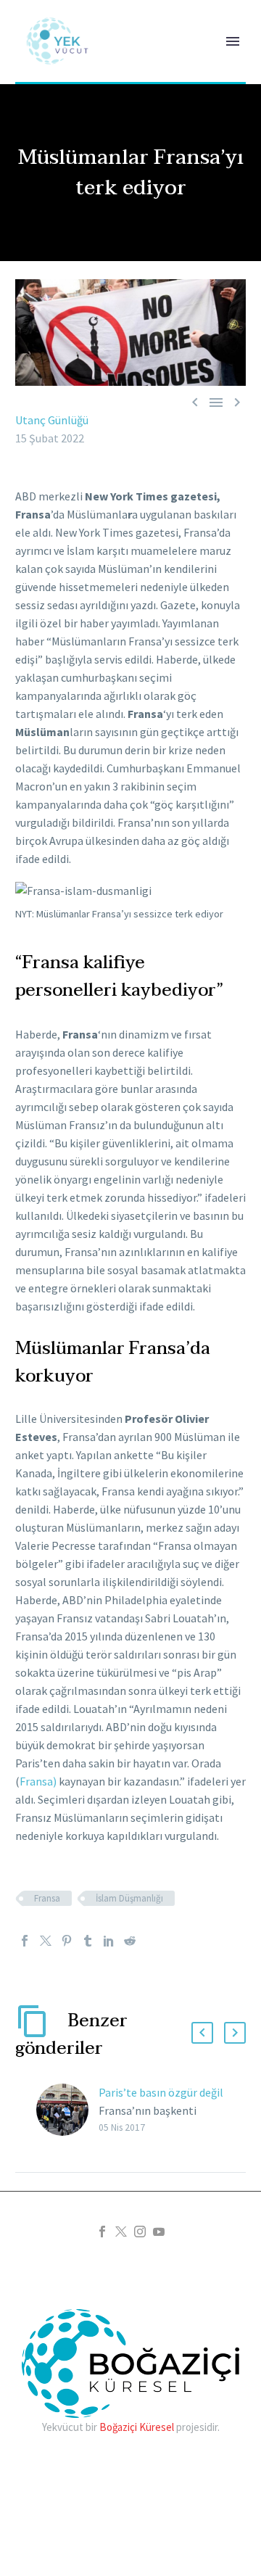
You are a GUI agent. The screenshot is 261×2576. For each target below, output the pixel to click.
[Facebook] (25, 1941)
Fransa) (38, 1781)
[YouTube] (159, 2232)
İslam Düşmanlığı (129, 1898)
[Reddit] (130, 1941)
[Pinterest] (67, 1941)
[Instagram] (140, 2232)
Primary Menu (233, 41)
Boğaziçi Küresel (137, 2427)
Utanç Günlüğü (52, 420)
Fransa (47, 1898)
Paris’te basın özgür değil (161, 2092)
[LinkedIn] (109, 1941)
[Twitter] (46, 1941)
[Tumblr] (88, 1941)
